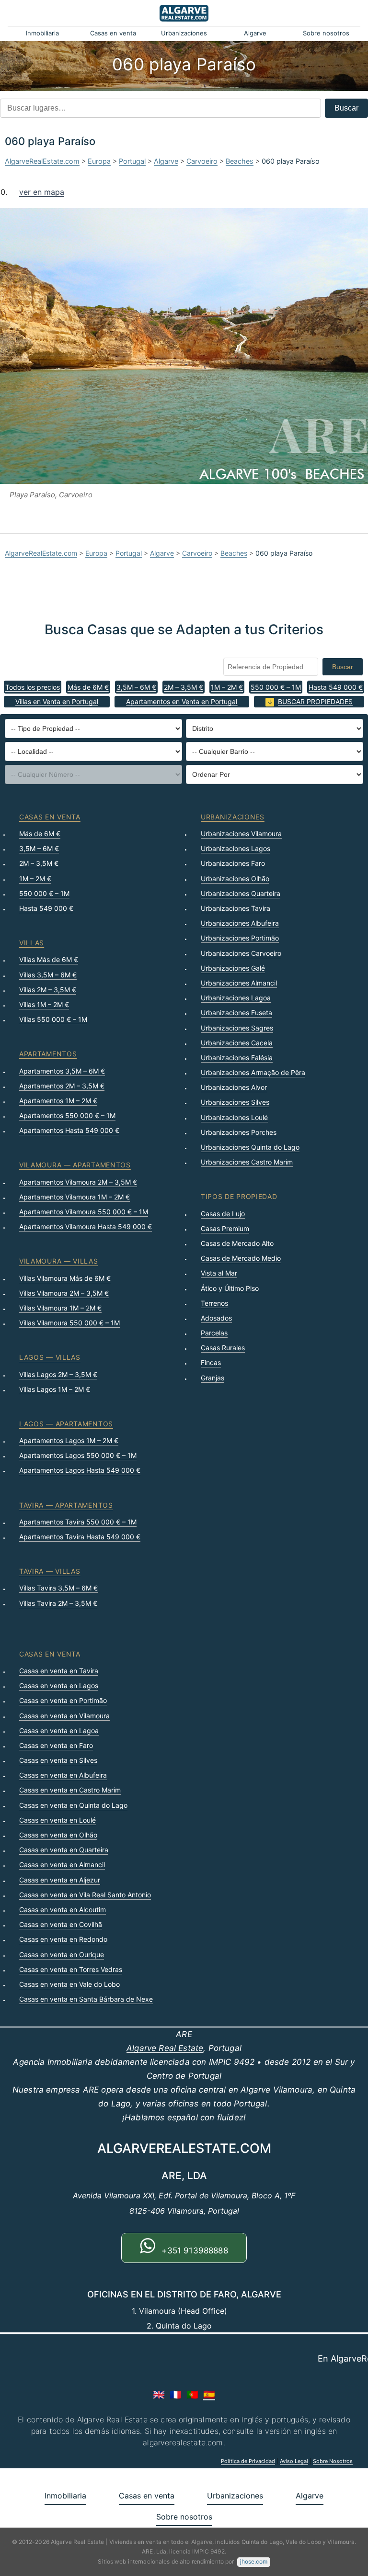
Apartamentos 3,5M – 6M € (62, 1071)
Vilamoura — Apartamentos (75, 1165)
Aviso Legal (294, 2461)
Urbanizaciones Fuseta (236, 1013)
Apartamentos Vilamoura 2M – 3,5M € (78, 1182)
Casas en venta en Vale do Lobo (69, 1984)
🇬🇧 (159, 2395)
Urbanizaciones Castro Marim (247, 1162)
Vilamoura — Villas (59, 1261)
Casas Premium (225, 1228)
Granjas (213, 1378)
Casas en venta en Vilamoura (64, 1716)
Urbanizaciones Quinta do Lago (250, 1147)
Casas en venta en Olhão (58, 1835)
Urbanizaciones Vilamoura (241, 834)
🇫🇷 (176, 2395)
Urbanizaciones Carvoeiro (241, 953)
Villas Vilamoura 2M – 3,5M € (64, 1293)
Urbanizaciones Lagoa (236, 998)
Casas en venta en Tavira (59, 1671)
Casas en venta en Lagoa (59, 1730)
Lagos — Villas (50, 1357)
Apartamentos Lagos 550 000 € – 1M (78, 1455)
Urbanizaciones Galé (233, 968)
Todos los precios (33, 687)
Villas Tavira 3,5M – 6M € (58, 1588)
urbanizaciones (233, 817)
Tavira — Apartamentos (66, 1505)
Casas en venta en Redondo (63, 1939)
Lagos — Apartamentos (66, 1424)
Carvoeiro (202, 161)
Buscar (346, 108)
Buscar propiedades (315, 701)
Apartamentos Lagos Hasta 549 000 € (80, 1470)
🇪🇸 (209, 2395)
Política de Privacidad (248, 2461)
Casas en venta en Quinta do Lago (73, 1805)
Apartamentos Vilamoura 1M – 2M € (75, 1197)
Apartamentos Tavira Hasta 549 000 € (80, 1537)
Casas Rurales (223, 1348)
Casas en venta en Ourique (62, 1954)
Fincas (211, 1362)
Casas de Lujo (223, 1214)
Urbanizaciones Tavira (236, 908)
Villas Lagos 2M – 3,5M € (58, 1374)
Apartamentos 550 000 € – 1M (67, 1115)
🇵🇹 (192, 2395)
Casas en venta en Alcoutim (63, 1910)
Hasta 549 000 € (336, 687)
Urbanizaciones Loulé (234, 1117)
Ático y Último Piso (230, 1288)
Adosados (216, 1318)
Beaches (240, 161)
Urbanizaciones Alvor (234, 1087)
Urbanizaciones (184, 33)
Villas (32, 943)
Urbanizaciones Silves (235, 1102)
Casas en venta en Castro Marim (70, 1790)
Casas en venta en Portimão (63, 1700)
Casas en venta (113, 33)
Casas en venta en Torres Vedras (71, 1969)
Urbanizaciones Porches (239, 1132)
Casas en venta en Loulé (57, 1820)
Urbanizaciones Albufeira (240, 923)
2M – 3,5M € (184, 687)
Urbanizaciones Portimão (240, 938)
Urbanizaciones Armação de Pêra (253, 1072)
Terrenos (214, 1303)
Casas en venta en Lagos (59, 1686)
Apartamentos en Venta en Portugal (182, 701)
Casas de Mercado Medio (241, 1258)
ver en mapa (42, 192)
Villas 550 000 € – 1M (53, 1019)
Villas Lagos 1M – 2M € (55, 1389)
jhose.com (254, 2561)
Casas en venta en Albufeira (63, 1775)
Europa (99, 161)
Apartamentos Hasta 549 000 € (69, 1130)
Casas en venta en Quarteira (64, 1850)
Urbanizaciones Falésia (237, 1058)
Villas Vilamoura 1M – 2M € (60, 1308)
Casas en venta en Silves (58, 1760)
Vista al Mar (219, 1273)
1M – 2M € (227, 687)
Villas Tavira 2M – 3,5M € (58, 1603)
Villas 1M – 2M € (44, 1004)
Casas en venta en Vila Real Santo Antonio (85, 1895)
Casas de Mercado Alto (237, 1243)
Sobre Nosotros (333, 2461)
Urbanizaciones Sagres (237, 1028)
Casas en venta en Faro (56, 1745)
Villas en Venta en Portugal (57, 701)
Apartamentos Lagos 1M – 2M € (69, 1440)
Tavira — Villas (50, 1571)
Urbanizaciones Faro (233, 863)
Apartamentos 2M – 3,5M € (62, 1086)
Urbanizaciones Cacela (237, 1043)
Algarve (255, 33)
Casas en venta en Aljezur (60, 1880)
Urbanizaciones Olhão (235, 879)
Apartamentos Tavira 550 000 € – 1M (78, 1522)
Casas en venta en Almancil (62, 1865)
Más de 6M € (88, 687)
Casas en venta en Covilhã (61, 1924)
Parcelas (214, 1333)
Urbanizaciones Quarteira (241, 893)
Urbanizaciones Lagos (236, 848)
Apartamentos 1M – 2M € (58, 1101)
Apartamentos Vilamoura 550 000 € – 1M (84, 1212)
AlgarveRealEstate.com (42, 161)
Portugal (132, 161)
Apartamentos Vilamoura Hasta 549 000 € (86, 1226)
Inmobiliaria (42, 33)
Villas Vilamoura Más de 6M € (65, 1278)
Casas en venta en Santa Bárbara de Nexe (86, 1999)
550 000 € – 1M (276, 687)
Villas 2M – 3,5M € (48, 990)
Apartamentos (48, 1054)
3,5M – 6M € (136, 687)
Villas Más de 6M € (49, 959)
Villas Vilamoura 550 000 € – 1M (69, 1323)
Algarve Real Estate (165, 2048)
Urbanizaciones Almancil (239, 983)
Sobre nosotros (326, 33)
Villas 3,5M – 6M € (48, 975)
